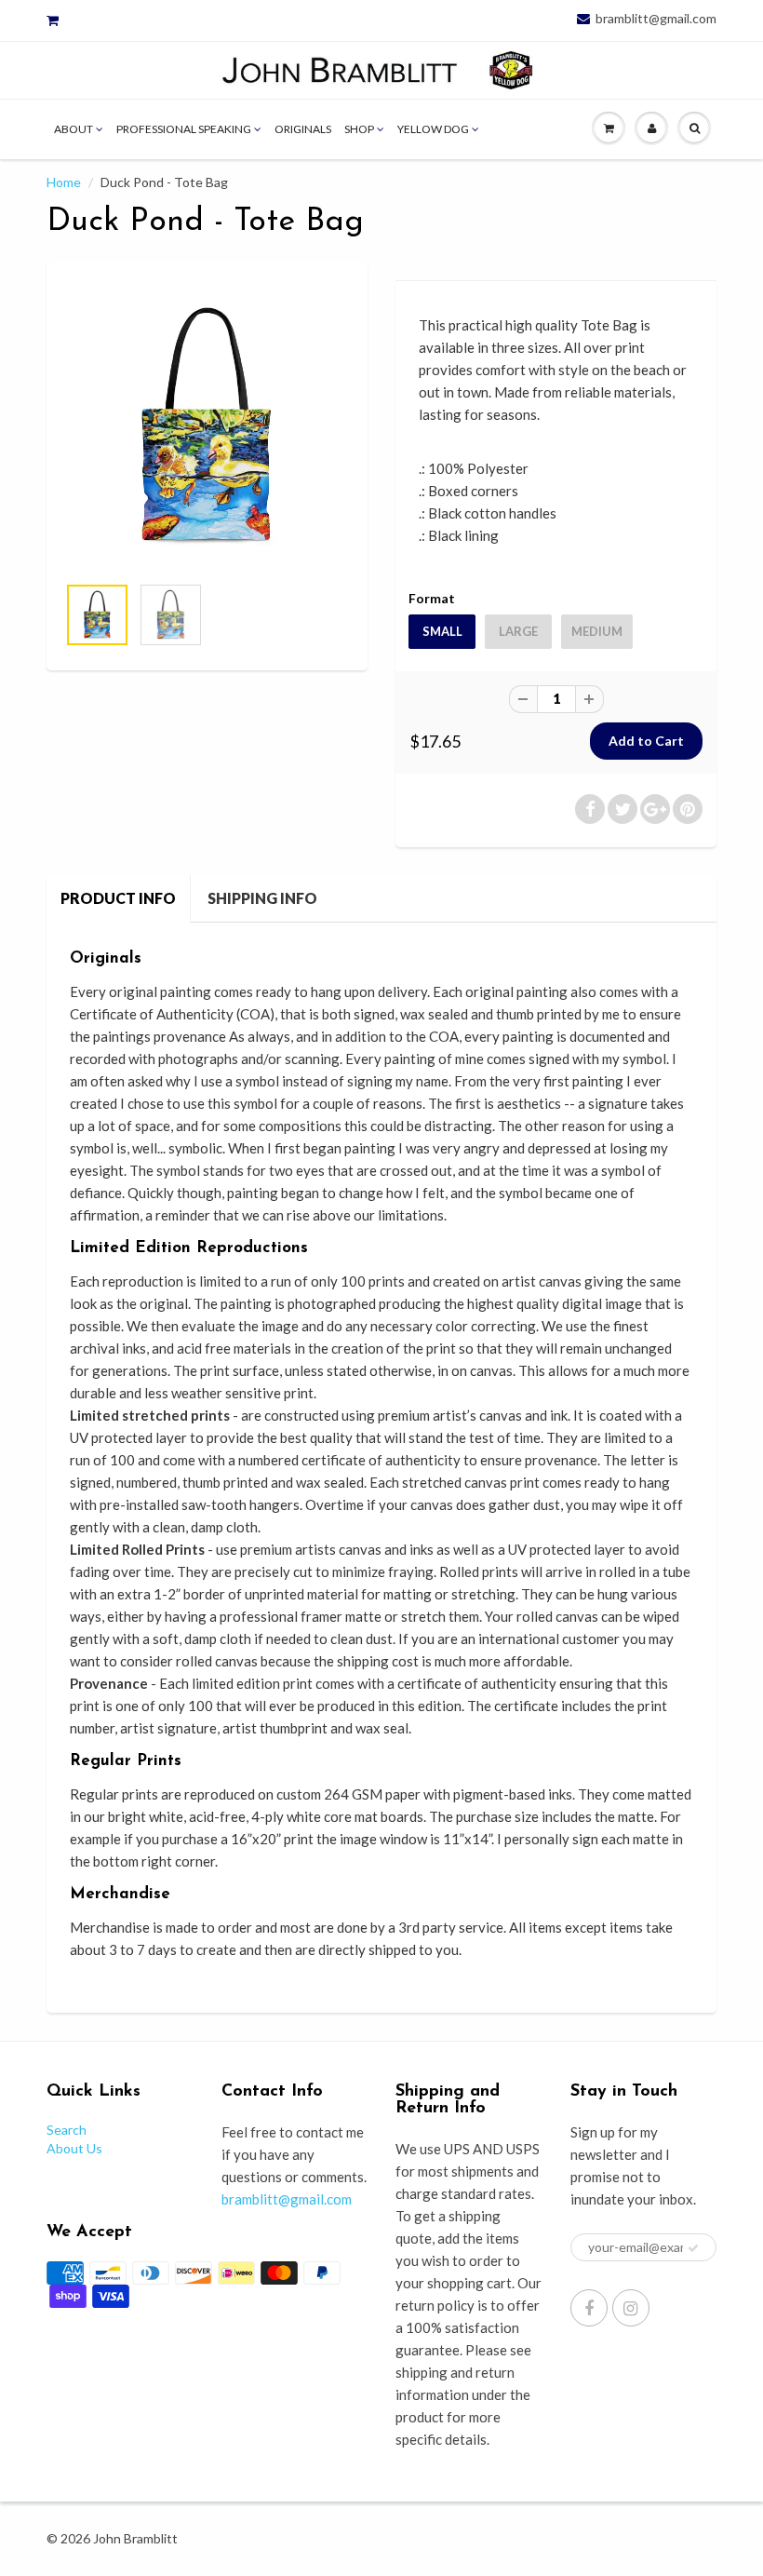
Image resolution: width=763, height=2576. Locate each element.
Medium (597, 631)
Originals (303, 129)
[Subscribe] (693, 2248)
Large (518, 631)
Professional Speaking (184, 129)
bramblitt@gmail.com (656, 19)
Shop (359, 129)
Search (67, 2130)
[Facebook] (589, 2308)
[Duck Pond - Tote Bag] (207, 427)
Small (442, 631)
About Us (74, 2148)
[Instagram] (631, 2308)
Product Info (118, 898)
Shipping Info (262, 898)
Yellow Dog (433, 129)
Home (64, 182)
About (74, 129)
